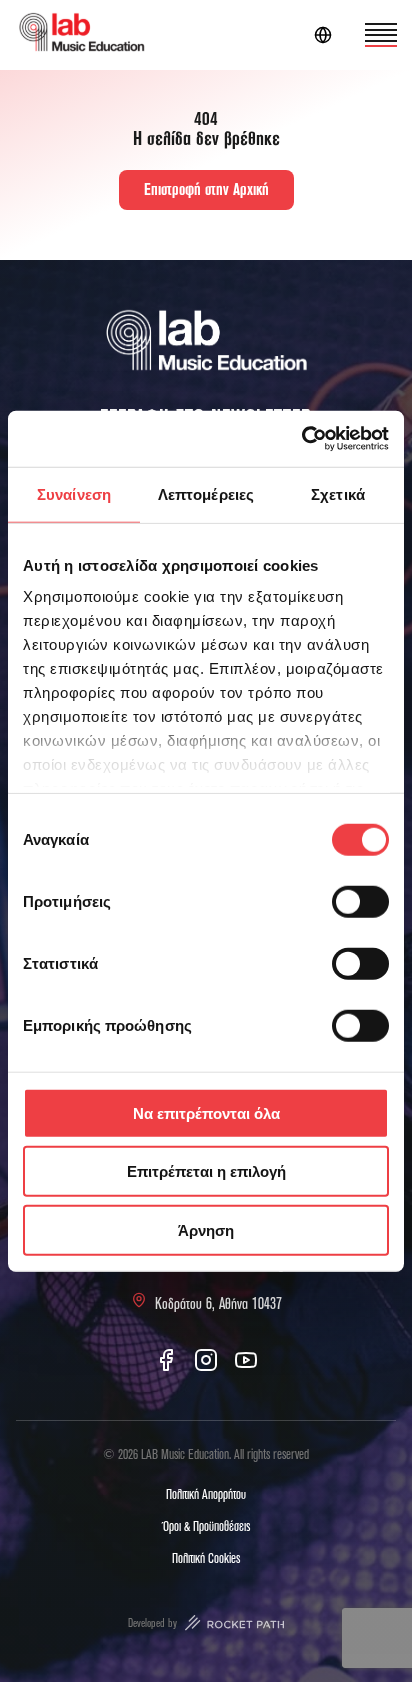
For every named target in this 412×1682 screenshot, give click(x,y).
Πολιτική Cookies (206, 1559)
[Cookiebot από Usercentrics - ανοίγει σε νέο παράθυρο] (301, 439)
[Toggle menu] (381, 35)
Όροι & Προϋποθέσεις (206, 1527)
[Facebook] (166, 1360)
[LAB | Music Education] (81, 35)
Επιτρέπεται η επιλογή (206, 1171)
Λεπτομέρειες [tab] (206, 493)
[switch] (360, 901)
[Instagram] (206, 1360)
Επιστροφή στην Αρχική (206, 190)
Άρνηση (206, 1229)
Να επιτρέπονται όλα (206, 1112)
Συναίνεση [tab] (74, 493)
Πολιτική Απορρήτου (206, 1495)
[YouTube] (246, 1360)
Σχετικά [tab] (338, 493)
